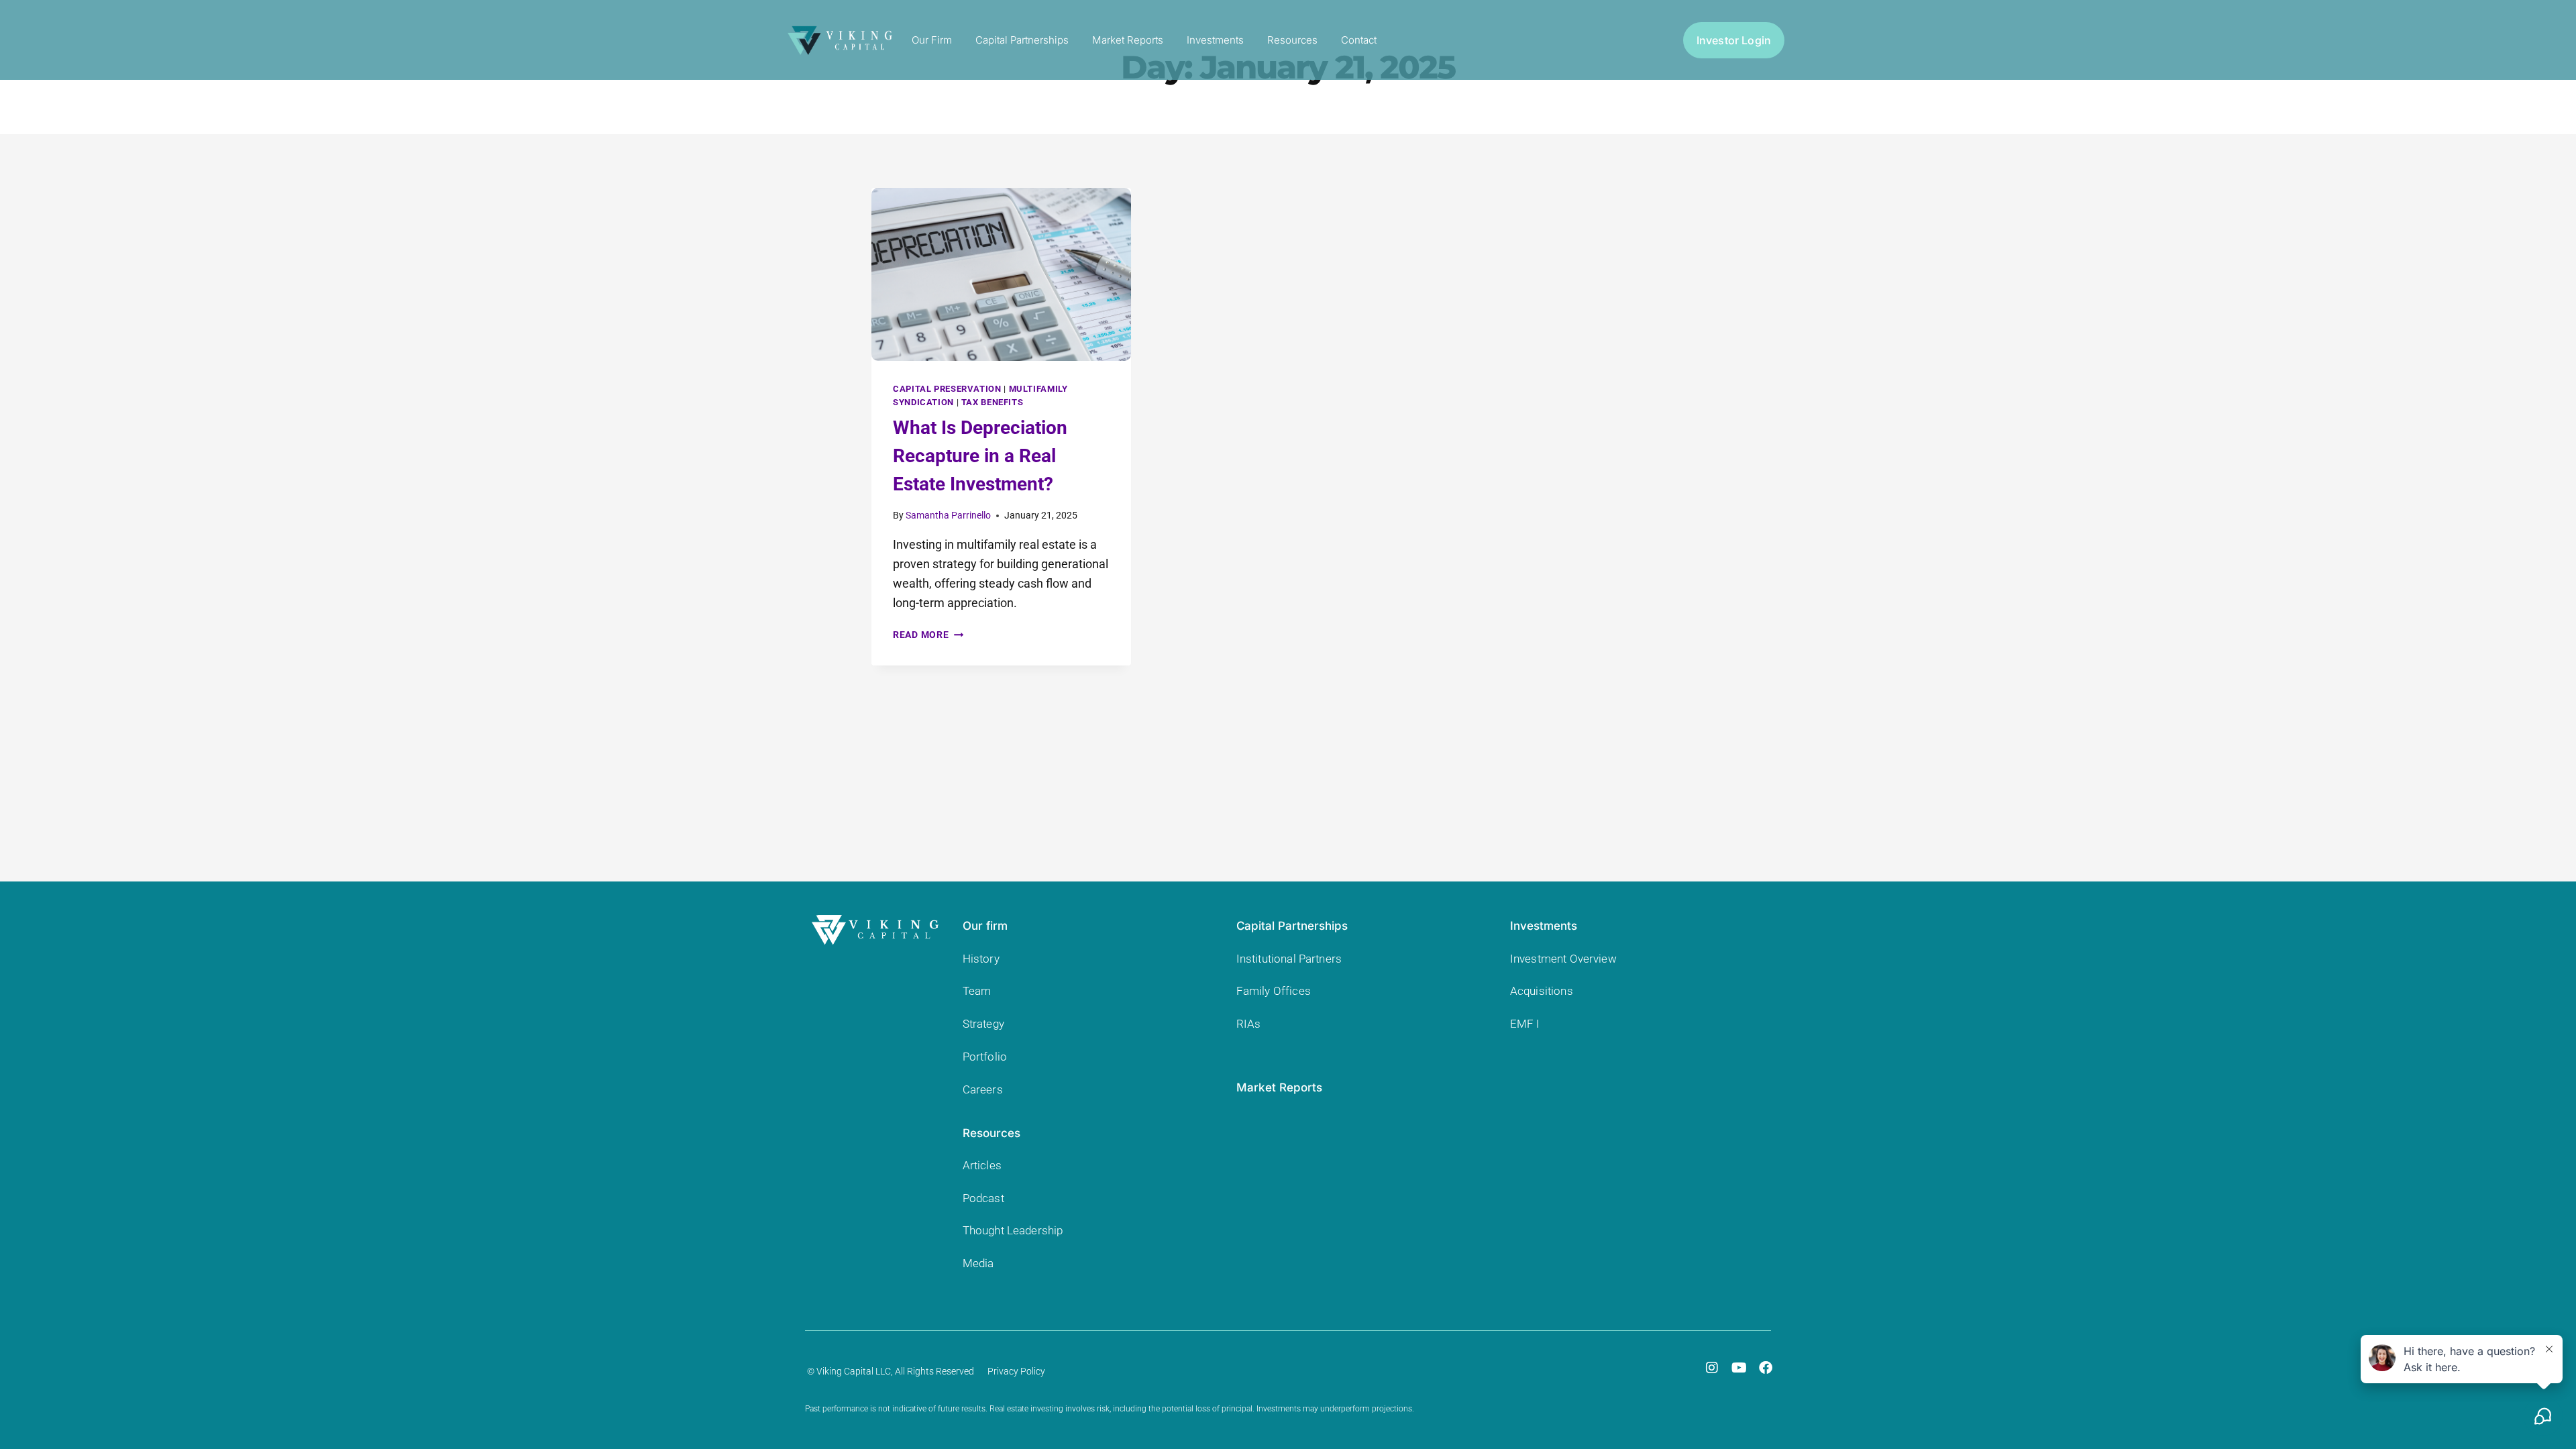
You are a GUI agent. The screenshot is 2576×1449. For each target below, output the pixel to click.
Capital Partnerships (1022, 40)
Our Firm (932, 40)
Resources (1292, 40)
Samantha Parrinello (948, 516)
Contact (1359, 40)
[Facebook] (1766, 1368)
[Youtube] (1739, 1368)
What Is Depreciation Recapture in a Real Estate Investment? (980, 456)
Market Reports (1128, 40)
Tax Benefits (992, 402)
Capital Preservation (947, 389)
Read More (928, 635)
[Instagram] (1712, 1368)
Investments (1215, 40)
